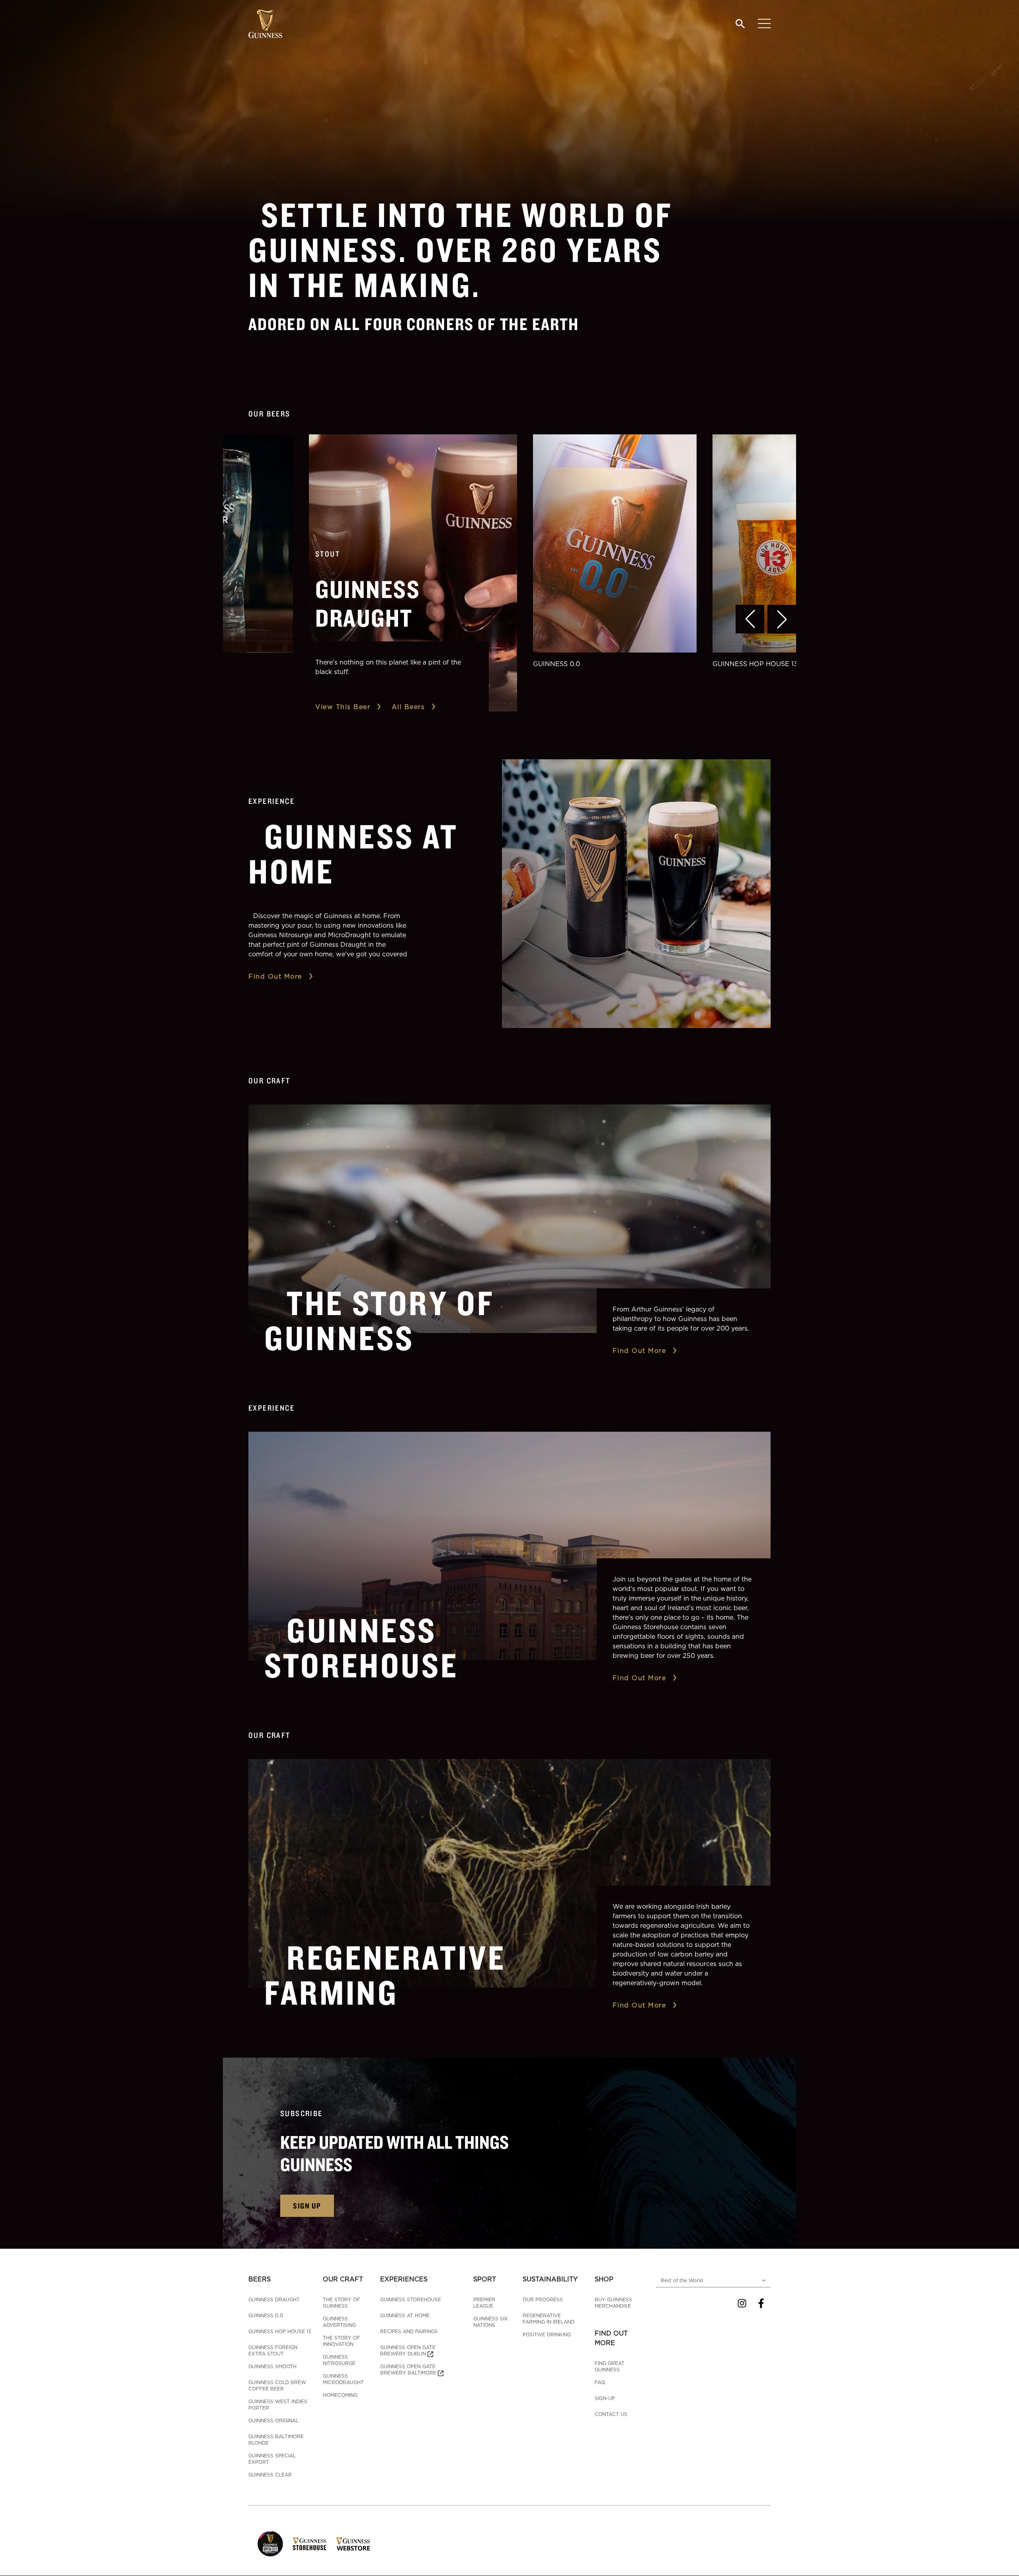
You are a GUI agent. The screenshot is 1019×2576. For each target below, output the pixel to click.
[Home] (265, 24)
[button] (750, 619)
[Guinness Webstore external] (353, 2544)
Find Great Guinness (610, 2366)
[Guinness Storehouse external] (309, 2544)
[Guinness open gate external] (270, 2544)
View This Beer (343, 707)
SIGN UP (307, 2206)
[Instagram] (742, 2303)
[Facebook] (761, 2303)
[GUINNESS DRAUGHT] (413, 573)
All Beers (408, 707)
